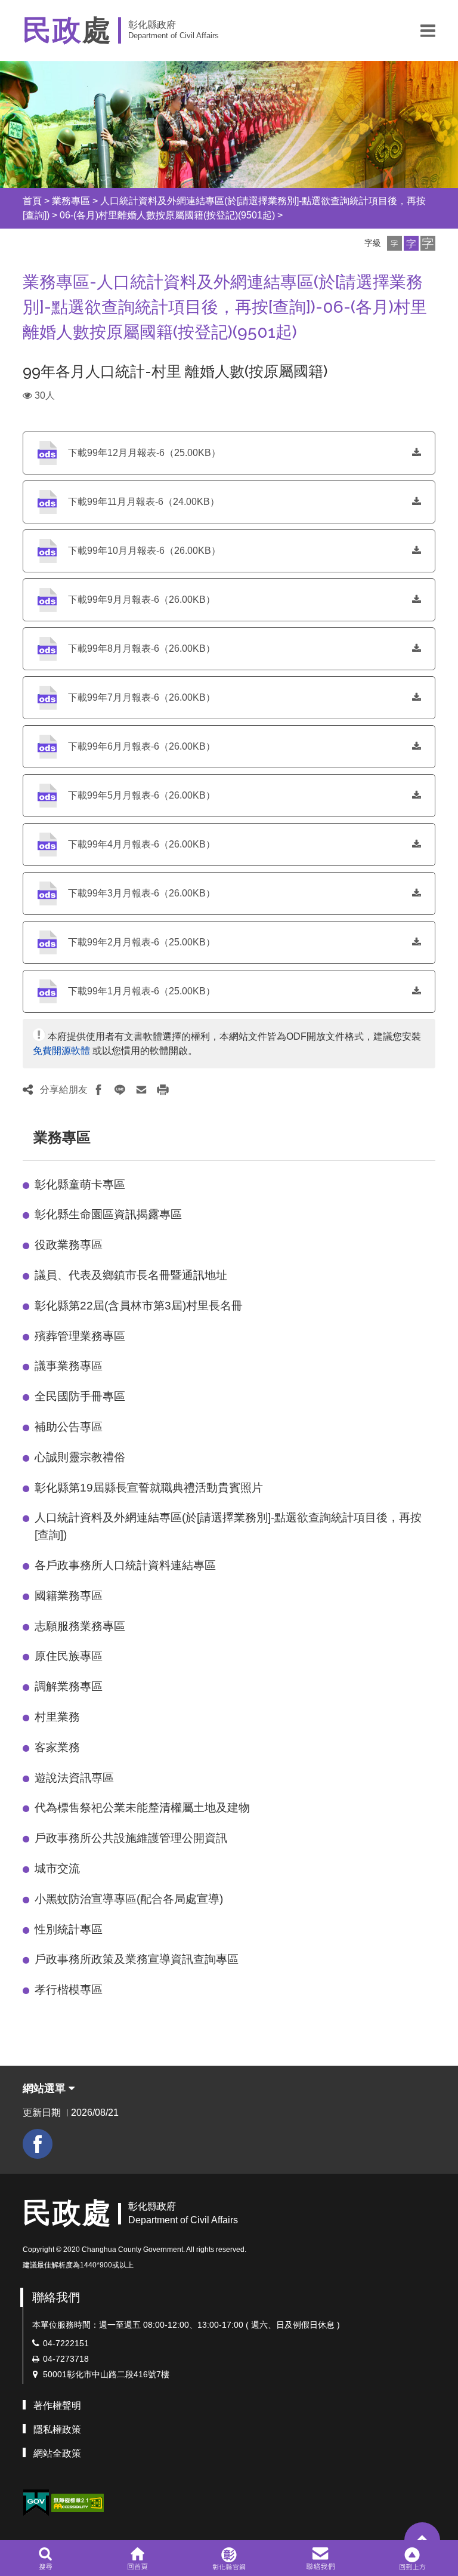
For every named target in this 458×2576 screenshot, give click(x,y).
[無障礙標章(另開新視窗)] (78, 2502)
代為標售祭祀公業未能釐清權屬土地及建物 (142, 1808)
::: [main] (16, 278)
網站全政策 (57, 2453)
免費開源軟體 (61, 1051)
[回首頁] (137, 2558)
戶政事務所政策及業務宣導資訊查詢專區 (137, 1959)
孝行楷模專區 (69, 1990)
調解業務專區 (69, 1686)
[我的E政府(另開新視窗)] (36, 2503)
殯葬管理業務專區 (80, 1336)
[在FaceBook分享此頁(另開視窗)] (98, 1090)
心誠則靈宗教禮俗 (80, 1457)
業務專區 (71, 201)
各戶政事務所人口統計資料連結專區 (125, 1565)
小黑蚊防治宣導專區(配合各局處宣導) (129, 1899)
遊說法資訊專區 (74, 1778)
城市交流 (57, 1868)
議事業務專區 (69, 1366)
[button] (428, 30)
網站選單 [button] (46, 2088)
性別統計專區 (69, 1929)
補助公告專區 (69, 1427)
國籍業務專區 (69, 1596)
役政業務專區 (69, 1245)
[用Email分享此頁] (141, 1090)
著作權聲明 (57, 2406)
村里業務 (57, 1717)
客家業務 (57, 1747)
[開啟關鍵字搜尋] (46, 2558)
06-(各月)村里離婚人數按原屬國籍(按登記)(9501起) (167, 215)
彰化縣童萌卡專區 (80, 1184)
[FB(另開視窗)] (38, 2144)
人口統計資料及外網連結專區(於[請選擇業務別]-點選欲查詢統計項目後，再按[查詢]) (228, 1526)
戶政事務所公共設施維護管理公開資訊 (131, 1838)
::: (12, 201)
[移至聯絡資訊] (321, 2558)
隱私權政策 (57, 2429)
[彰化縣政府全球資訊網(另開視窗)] (229, 2558)
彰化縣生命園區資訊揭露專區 (108, 1214)
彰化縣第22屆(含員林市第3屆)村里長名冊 (139, 1306)
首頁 (32, 201)
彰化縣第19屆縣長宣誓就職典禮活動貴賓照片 (149, 1488)
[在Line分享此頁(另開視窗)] (120, 1090)
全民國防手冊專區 (80, 1396)
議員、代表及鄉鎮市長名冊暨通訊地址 (131, 1275)
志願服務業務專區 (80, 1626)
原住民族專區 (69, 1656)
